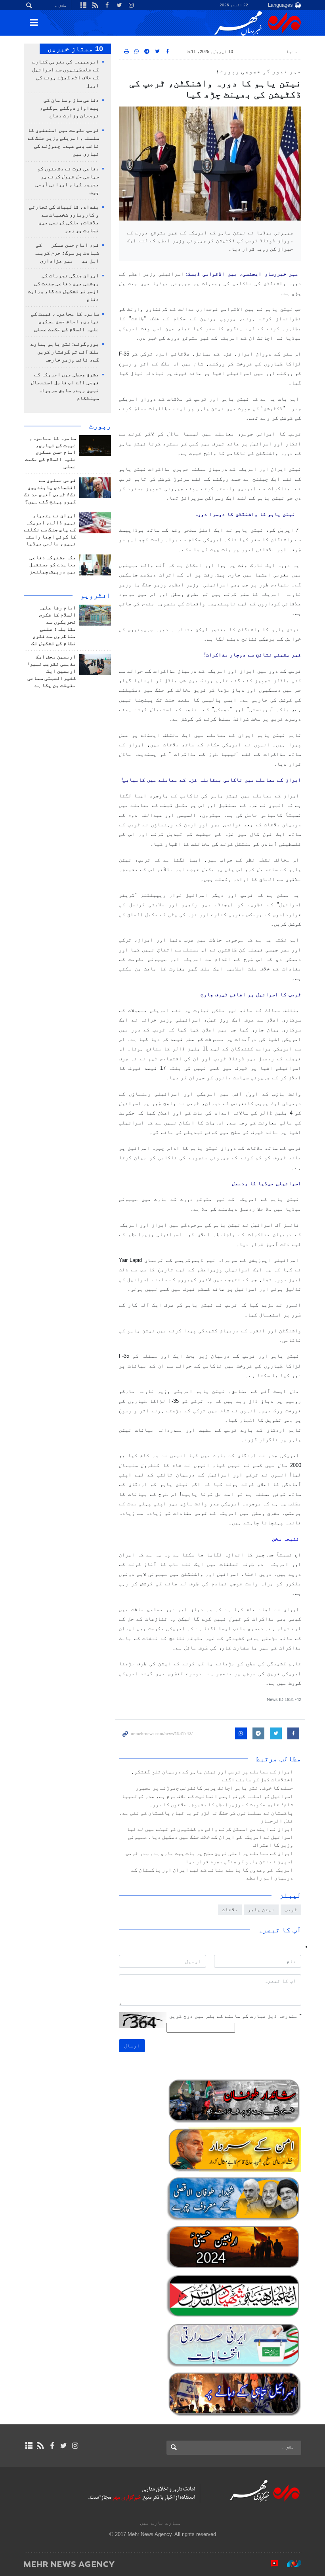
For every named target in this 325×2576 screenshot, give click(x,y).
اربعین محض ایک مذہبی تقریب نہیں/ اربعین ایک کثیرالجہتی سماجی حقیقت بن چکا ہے (52, 671)
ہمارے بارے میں (161, 2523)
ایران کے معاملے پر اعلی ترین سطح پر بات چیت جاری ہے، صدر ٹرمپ (209, 1853)
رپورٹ (100, 426)
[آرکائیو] (29, 2446)
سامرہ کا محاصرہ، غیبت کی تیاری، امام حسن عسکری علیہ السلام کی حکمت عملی (65, 322)
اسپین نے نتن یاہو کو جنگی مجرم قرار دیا (239, 1862)
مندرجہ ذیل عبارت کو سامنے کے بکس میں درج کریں (235, 2016)
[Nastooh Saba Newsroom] (290, 2564)
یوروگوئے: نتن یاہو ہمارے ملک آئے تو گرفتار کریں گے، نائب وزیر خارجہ (65, 352)
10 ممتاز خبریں (75, 49)
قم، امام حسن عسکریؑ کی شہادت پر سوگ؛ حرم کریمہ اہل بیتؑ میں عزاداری (67, 253)
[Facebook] (52, 2446)
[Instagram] (75, 2446)
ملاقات (230, 1909)
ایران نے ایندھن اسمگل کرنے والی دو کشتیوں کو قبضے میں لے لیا (210, 1829)
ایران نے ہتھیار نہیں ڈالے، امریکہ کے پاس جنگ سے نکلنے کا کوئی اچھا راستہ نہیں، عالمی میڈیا (50, 530)
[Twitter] (64, 2446)
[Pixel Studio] (270, 2564)
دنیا (292, 51)
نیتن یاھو (261, 1909)
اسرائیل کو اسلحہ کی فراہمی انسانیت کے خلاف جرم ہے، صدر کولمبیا (207, 1796)
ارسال (132, 2046)
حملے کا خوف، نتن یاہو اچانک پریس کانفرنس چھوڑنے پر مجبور (214, 1788)
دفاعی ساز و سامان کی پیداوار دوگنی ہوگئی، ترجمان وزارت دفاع (69, 108)
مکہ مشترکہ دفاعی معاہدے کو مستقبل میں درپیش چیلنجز (53, 565)
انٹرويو (96, 595)
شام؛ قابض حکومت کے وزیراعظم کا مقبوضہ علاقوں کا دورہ (221, 1805)
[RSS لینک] (40, 2446)
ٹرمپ (291, 1909)
